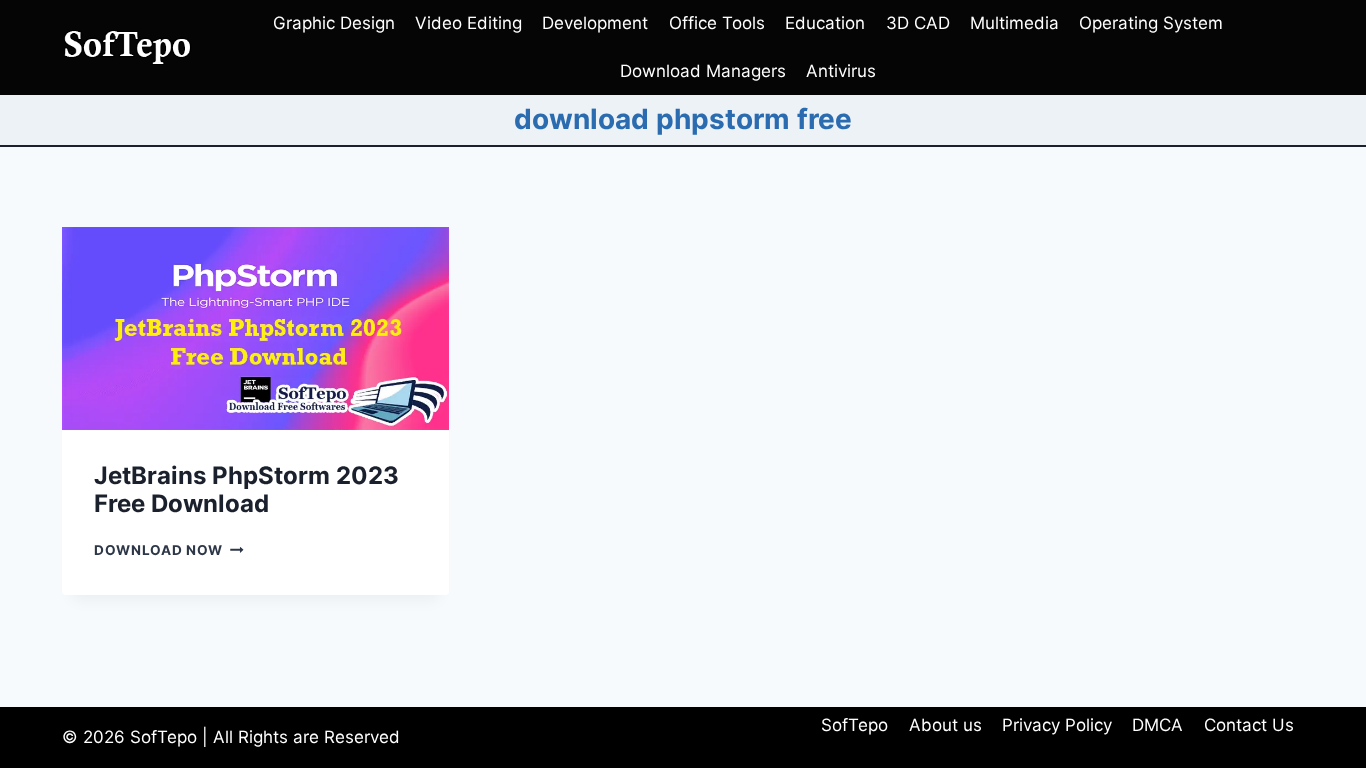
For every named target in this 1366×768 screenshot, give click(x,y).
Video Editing (468, 23)
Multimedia (1014, 23)
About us (945, 725)
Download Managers (703, 71)
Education (825, 23)
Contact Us (1249, 725)
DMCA (1157, 725)
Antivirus (841, 71)
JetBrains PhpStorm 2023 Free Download (246, 490)
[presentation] (255, 328)
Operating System (1151, 23)
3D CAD (918, 23)
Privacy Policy (1057, 725)
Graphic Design (334, 23)
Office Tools (717, 23)
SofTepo (854, 725)
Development (595, 23)
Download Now (169, 550)
